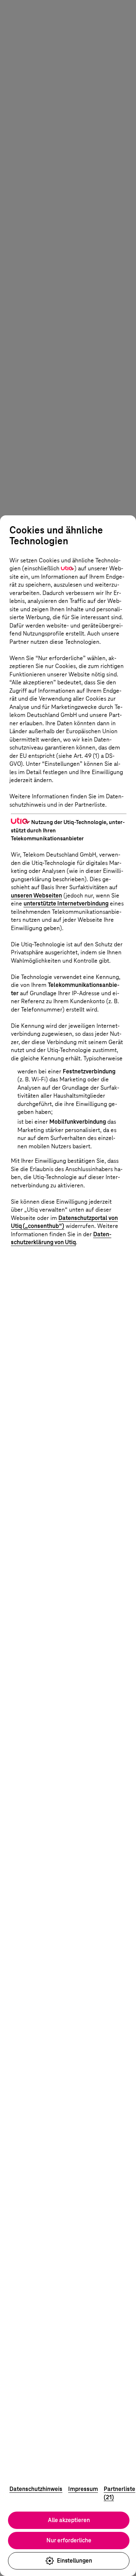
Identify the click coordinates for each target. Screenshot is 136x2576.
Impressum (83, 2489)
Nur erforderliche (69, 2540)
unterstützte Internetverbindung (66, 903)
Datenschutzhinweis (36, 2489)
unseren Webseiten (36, 896)
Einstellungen (75, 2561)
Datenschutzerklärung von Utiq (61, 1238)
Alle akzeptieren (69, 2520)
